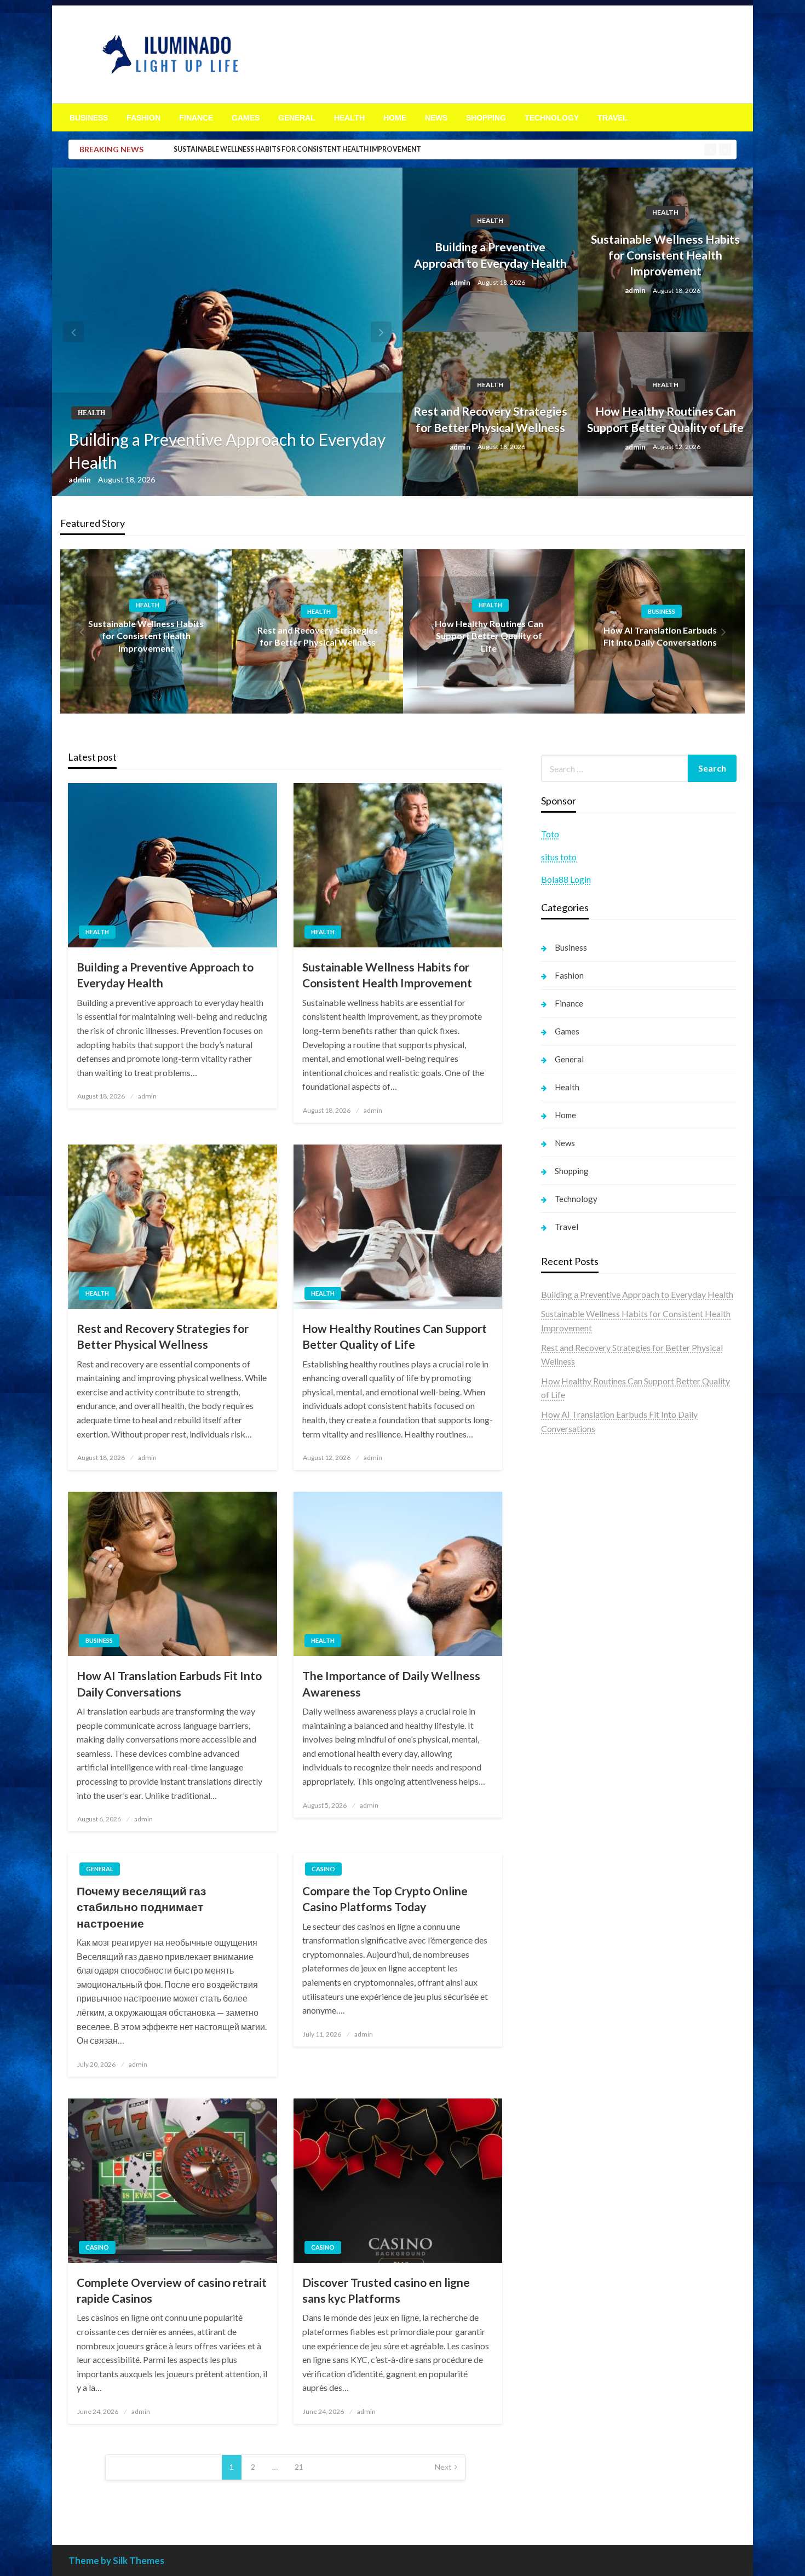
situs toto (559, 857)
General (297, 118)
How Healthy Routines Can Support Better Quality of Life (665, 419)
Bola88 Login (566, 879)
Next (443, 2467)
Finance (196, 118)
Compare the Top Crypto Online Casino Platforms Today (385, 1899)
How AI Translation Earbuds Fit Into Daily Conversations (169, 1683)
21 (299, 2467)
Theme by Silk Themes (116, 2560)
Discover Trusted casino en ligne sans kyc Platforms (386, 2290)
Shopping (486, 118)
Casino (323, 1869)
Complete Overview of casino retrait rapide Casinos (172, 2290)
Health (349, 118)
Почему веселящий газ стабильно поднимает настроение (141, 1907)
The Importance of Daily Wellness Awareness (391, 1683)
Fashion (143, 118)
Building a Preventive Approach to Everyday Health (227, 451)
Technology (552, 118)
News (436, 118)
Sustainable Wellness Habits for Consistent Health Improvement (297, 149)
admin (81, 479)
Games (246, 118)
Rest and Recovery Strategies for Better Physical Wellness (490, 419)
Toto (550, 834)
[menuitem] (89, 118)
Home (395, 118)
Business (89, 118)
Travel (613, 118)
